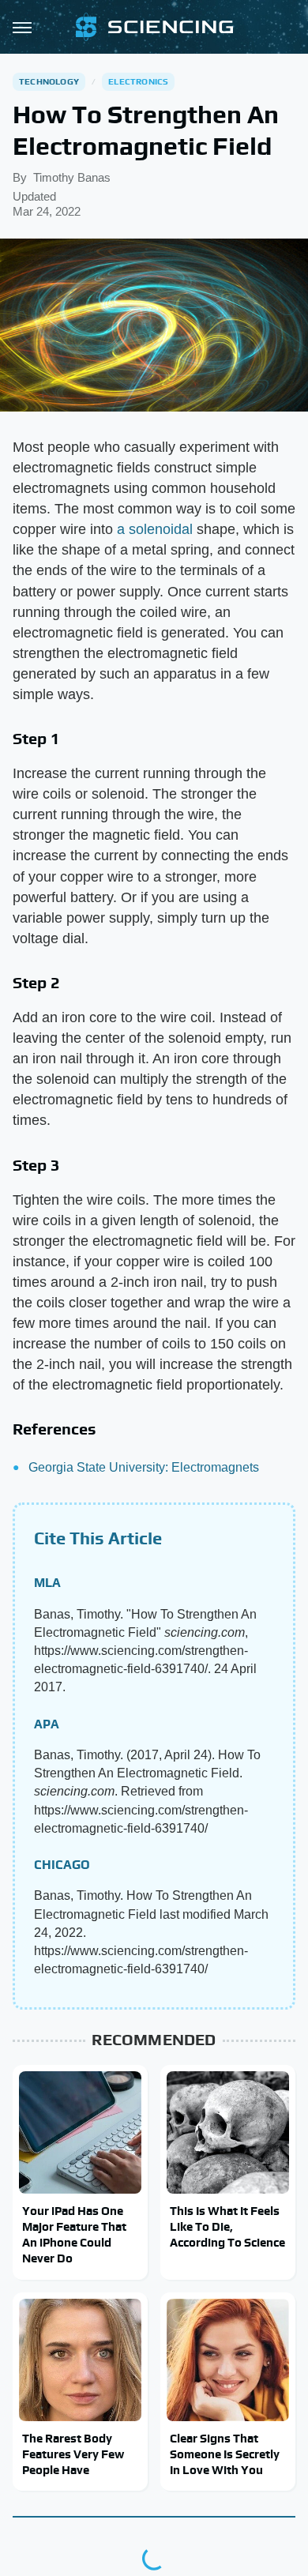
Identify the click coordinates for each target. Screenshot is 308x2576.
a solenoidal (155, 529)
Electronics (138, 81)
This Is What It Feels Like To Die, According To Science (227, 2227)
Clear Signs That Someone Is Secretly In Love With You (225, 2454)
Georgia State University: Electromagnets (144, 1467)
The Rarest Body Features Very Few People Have (73, 2454)
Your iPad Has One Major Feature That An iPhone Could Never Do (74, 2235)
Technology (49, 81)
